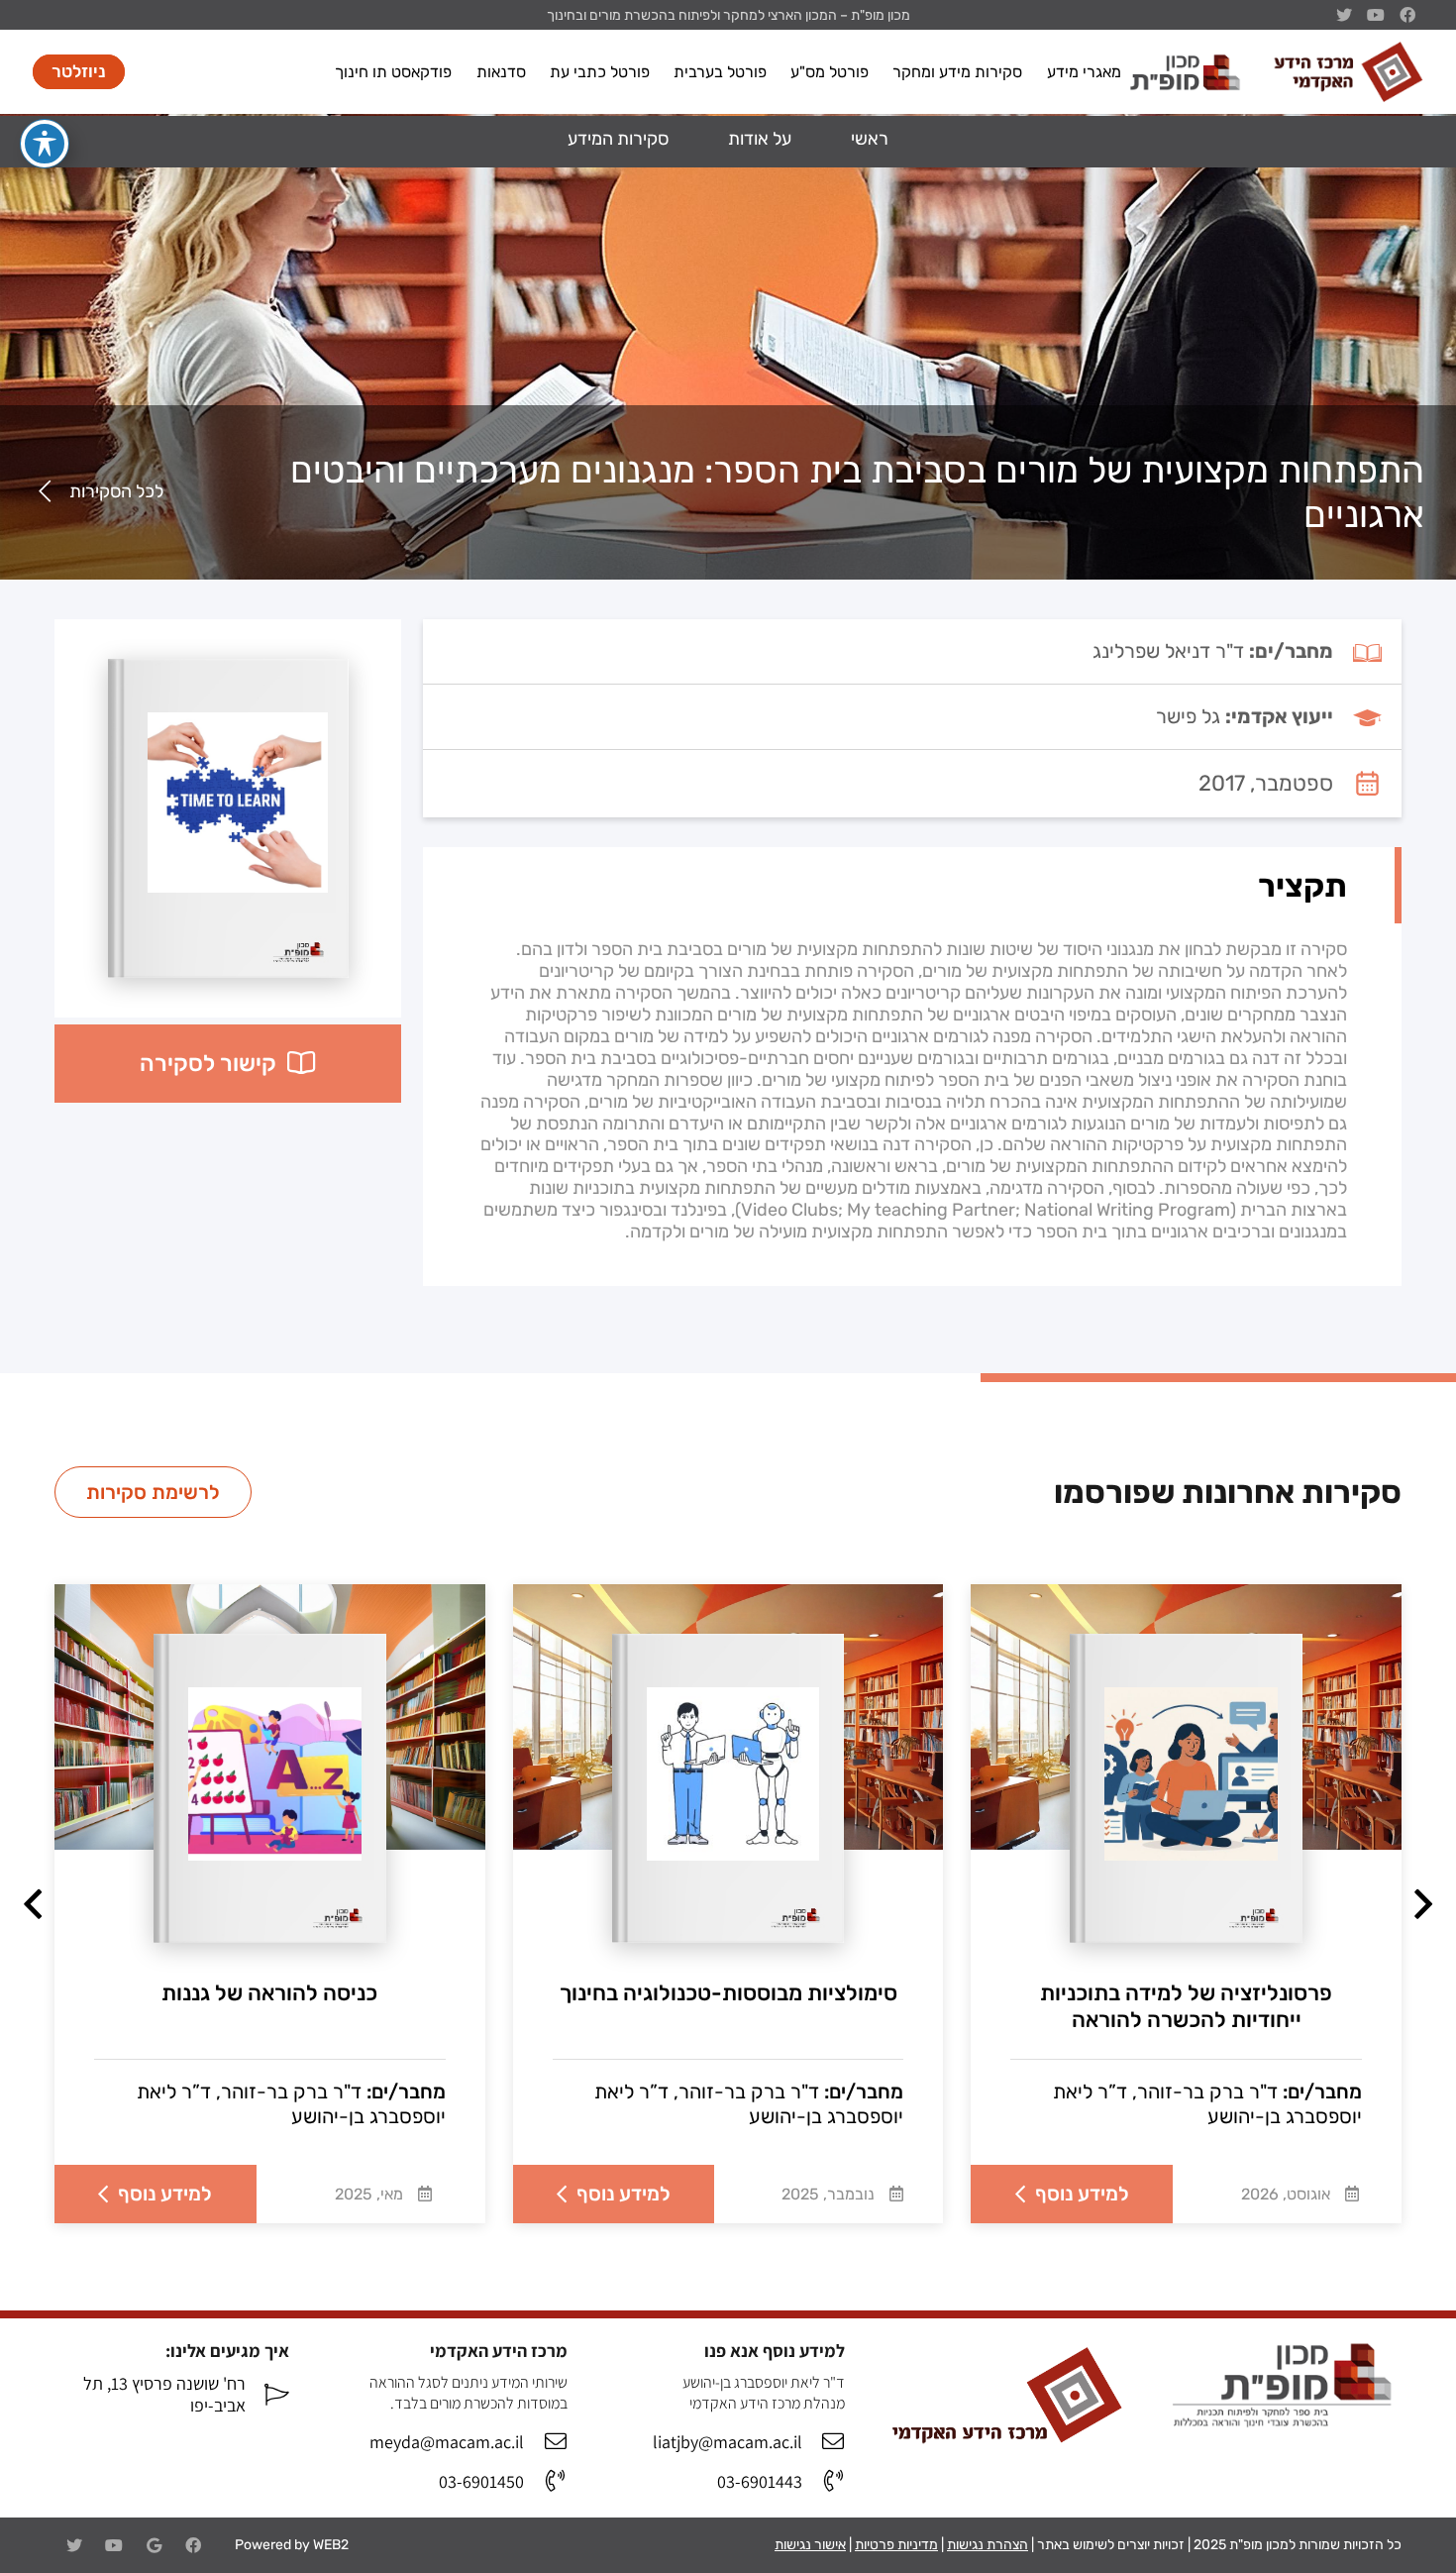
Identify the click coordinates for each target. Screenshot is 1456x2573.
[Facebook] (193, 2545)
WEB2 (331, 2545)
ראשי (870, 139)
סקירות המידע (618, 139)
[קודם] (1421, 1904)
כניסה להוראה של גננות (269, 1993)
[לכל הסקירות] (51, 492)
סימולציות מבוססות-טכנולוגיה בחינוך (728, 1993)
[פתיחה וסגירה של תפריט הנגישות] (45, 144)
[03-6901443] (824, 2482)
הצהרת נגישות (988, 2545)
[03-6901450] (546, 2482)
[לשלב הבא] (35, 1904)
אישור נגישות (810, 2545)
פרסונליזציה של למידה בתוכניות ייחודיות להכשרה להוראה (1186, 2007)
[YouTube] (114, 2545)
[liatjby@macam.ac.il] (824, 2442)
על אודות (760, 139)
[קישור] (1348, 72)
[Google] (154, 2545)
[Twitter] (74, 2545)
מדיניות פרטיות (896, 2545)
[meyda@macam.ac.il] (546, 2442)
